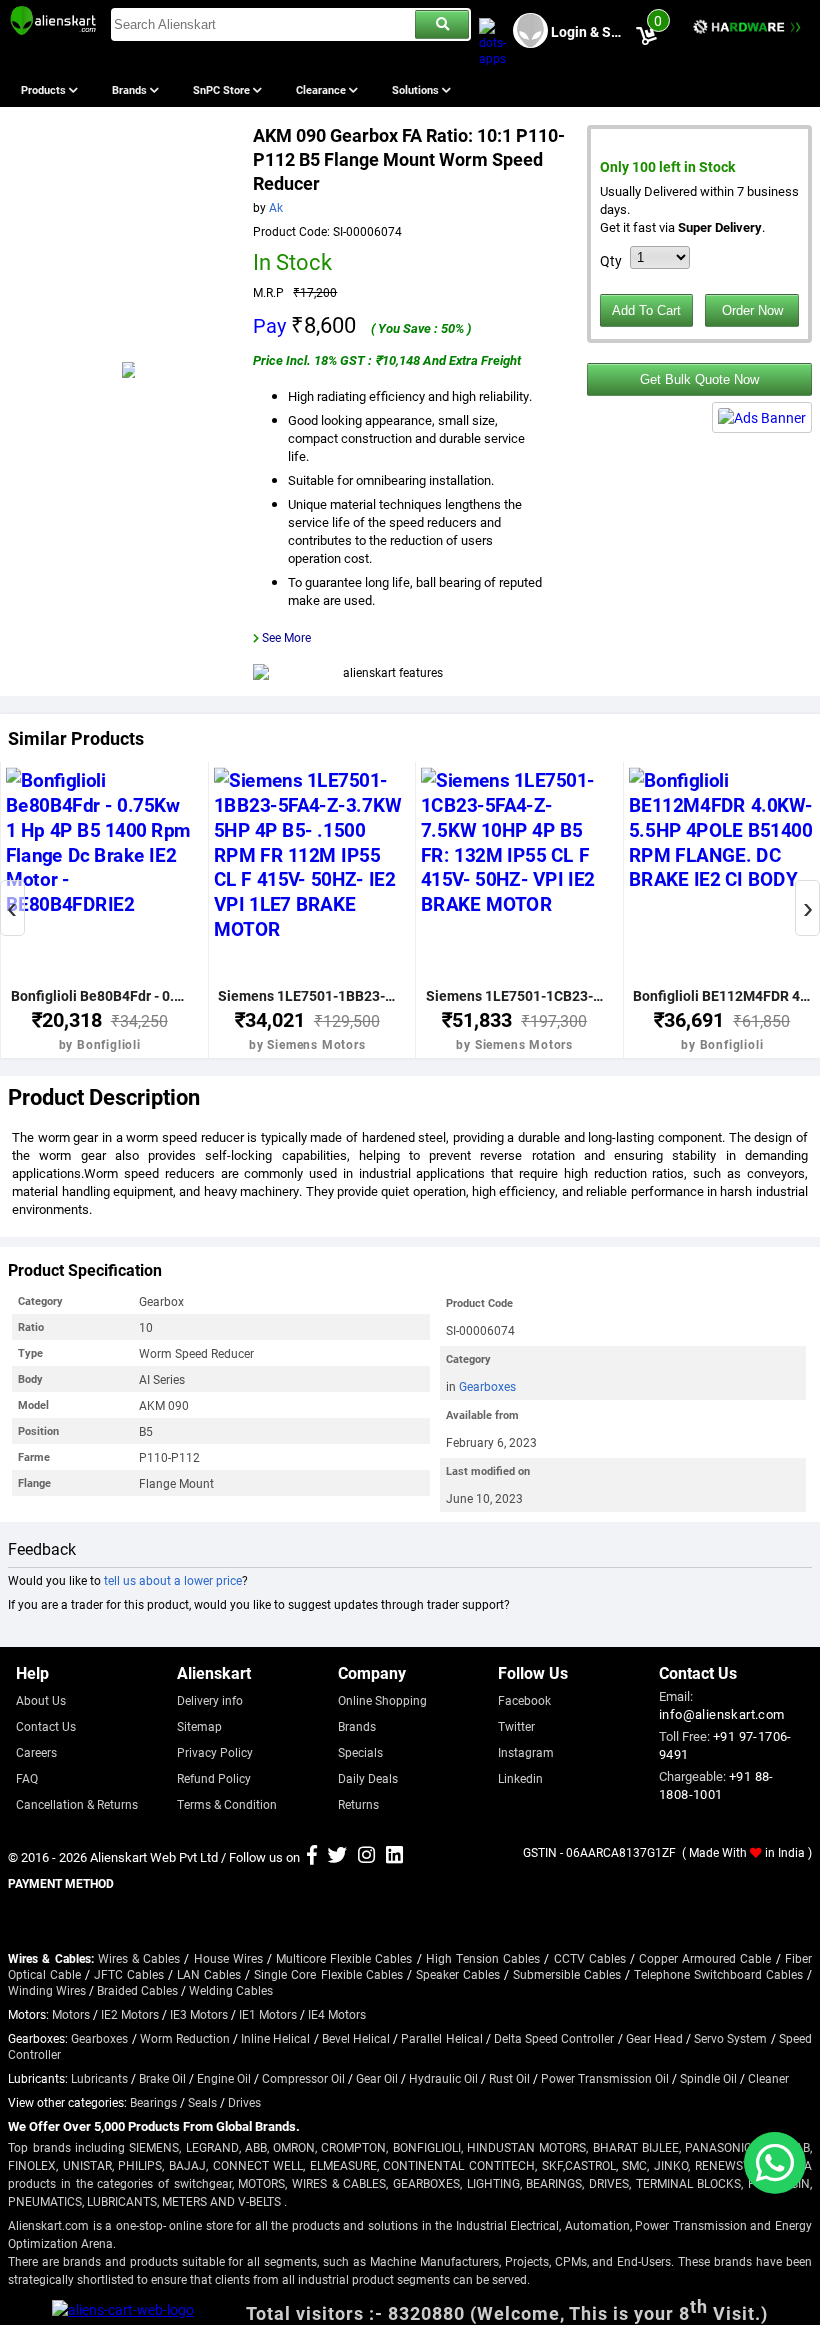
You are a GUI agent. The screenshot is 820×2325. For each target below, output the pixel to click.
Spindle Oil (708, 2078)
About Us (41, 1700)
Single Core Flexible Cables (328, 1974)
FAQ (27, 1778)
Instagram (526, 1752)
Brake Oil (162, 2078)
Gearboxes (487, 1386)
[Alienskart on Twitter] (337, 1857)
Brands (131, 89)
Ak (276, 207)
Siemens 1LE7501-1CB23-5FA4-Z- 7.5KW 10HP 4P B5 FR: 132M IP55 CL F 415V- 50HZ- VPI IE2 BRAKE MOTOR (515, 995)
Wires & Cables (139, 1958)
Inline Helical (275, 2038)
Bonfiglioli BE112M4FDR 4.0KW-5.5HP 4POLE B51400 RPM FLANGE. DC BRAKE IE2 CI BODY (722, 995)
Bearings (153, 2102)
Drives (244, 2102)
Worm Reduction (185, 2038)
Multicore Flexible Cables (344, 1958)
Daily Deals (368, 1778)
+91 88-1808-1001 (716, 1785)
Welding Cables (231, 1990)
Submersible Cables (567, 1974)
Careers (36, 1752)
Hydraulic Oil (443, 2078)
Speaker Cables (458, 1974)
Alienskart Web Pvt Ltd (154, 1857)
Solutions (417, 89)
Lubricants (99, 2078)
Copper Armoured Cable (705, 1958)
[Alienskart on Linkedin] (394, 1857)
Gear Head (654, 2038)
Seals (202, 2102)
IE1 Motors (268, 2014)
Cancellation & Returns (77, 1804)
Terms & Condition (227, 1804)
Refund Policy (214, 1778)
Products (45, 89)
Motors (71, 2014)
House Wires (228, 1958)
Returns (358, 1804)
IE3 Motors (199, 2014)
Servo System (730, 2038)
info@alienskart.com (722, 1714)
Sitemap (199, 1726)
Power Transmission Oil (605, 2078)
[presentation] (12, 908)
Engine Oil (224, 2078)
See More (286, 637)
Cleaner (768, 2078)
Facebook (524, 1700)
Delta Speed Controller (554, 2038)
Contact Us (46, 1726)
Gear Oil (377, 2078)
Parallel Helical (441, 2038)
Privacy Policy (215, 1752)
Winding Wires (47, 1990)
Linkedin (520, 1778)
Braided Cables (137, 1990)
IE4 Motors (337, 2014)
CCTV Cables (590, 1958)
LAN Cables (209, 1974)
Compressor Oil (303, 2078)
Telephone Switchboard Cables (718, 1974)
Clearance (322, 89)
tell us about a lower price (173, 1580)
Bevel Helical (356, 2038)
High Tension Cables (483, 1958)
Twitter (516, 1726)
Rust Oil (509, 2078)
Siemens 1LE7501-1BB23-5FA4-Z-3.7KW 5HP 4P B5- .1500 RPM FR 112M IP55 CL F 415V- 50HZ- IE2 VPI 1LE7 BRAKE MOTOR (307, 995)
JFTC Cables (129, 1974)
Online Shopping (382, 1700)
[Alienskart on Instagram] (366, 1857)
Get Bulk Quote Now (699, 379)
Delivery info (210, 1700)
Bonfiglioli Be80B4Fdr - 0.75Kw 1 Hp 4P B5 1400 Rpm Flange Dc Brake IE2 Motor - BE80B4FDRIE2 (100, 995)
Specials (360, 1752)
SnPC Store (223, 89)
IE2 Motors (130, 2014)
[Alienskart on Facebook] (312, 1857)
